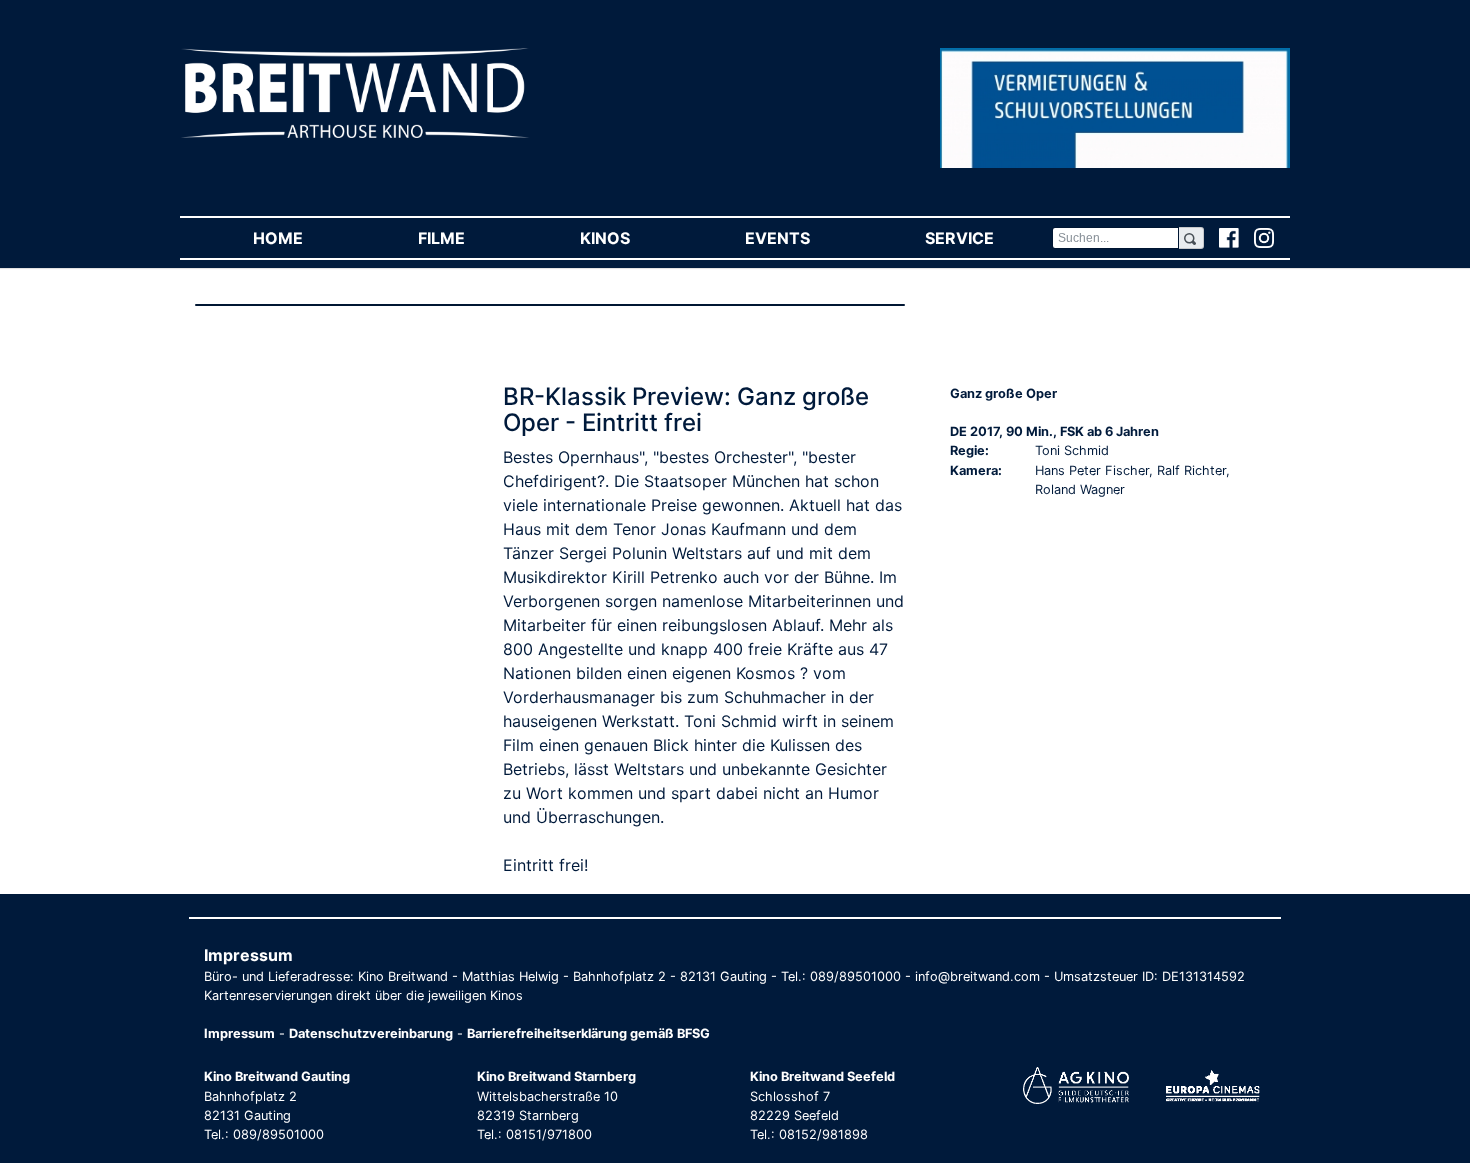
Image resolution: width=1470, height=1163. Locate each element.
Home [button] (306, 238)
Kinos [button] (633, 238)
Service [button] (988, 238)
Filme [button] (470, 238)
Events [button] (806, 238)
